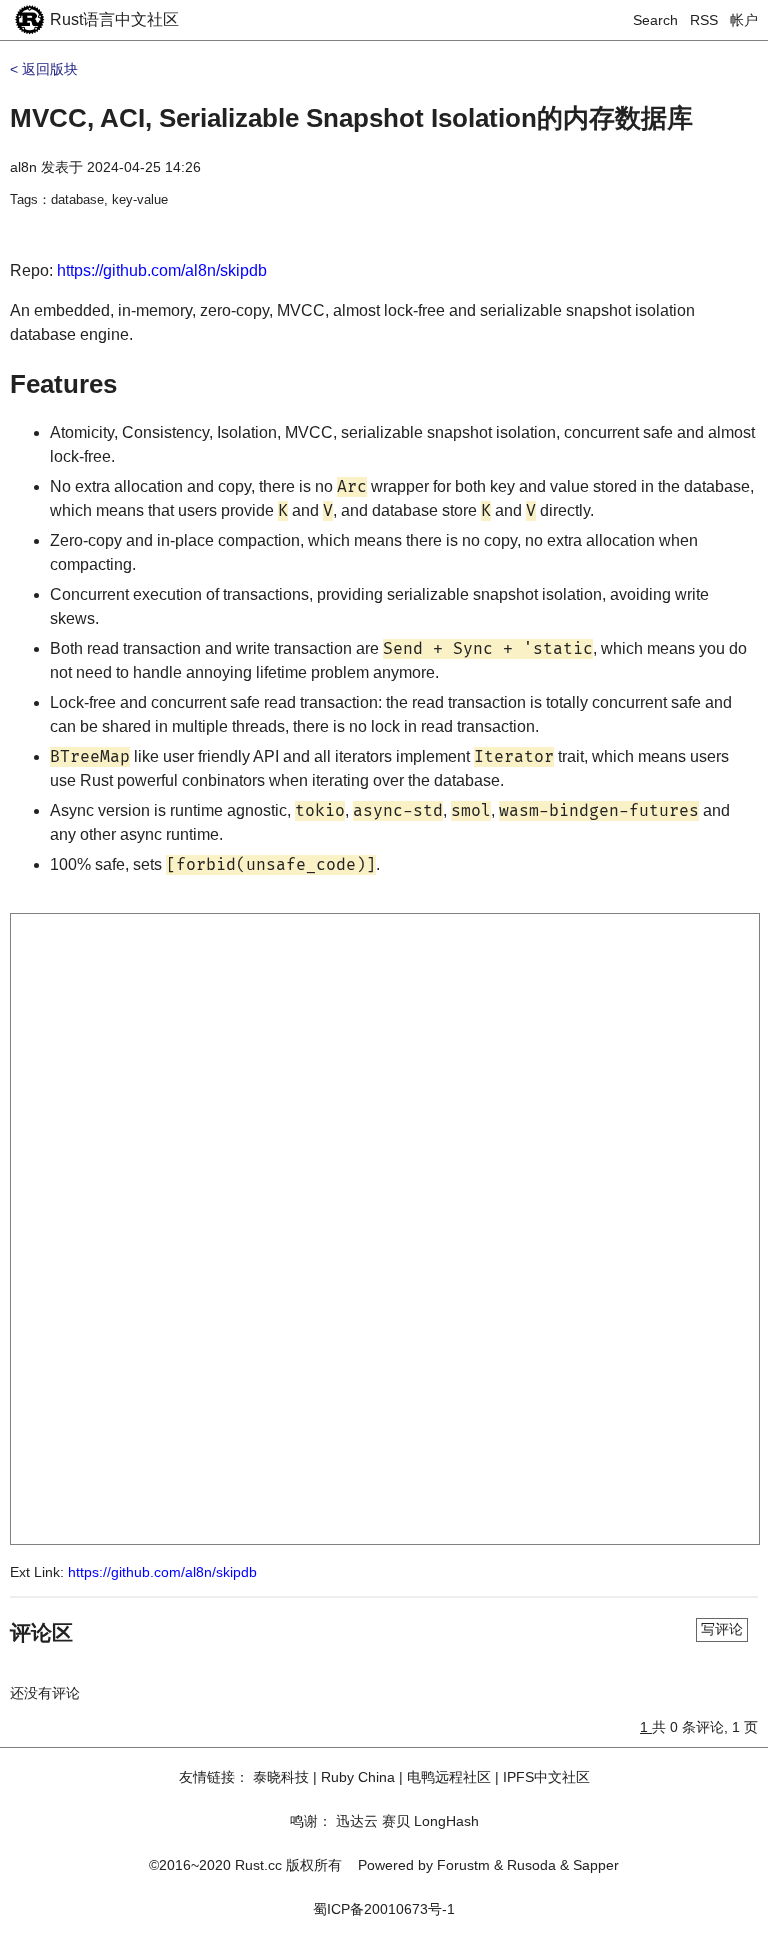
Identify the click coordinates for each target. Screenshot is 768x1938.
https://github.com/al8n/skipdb (162, 270)
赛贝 (396, 1821)
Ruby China (358, 1777)
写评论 (722, 1629)
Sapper (596, 1865)
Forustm (463, 1865)
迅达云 (357, 1821)
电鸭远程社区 (449, 1777)
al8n (23, 167)
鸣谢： (311, 1821)
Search (655, 20)
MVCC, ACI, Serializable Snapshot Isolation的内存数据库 (351, 118)
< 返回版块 (44, 69)
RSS (704, 20)
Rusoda (531, 1865)
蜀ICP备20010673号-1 (384, 1909)
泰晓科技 (281, 1777)
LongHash (446, 1821)
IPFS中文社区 (546, 1777)
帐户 (744, 20)
